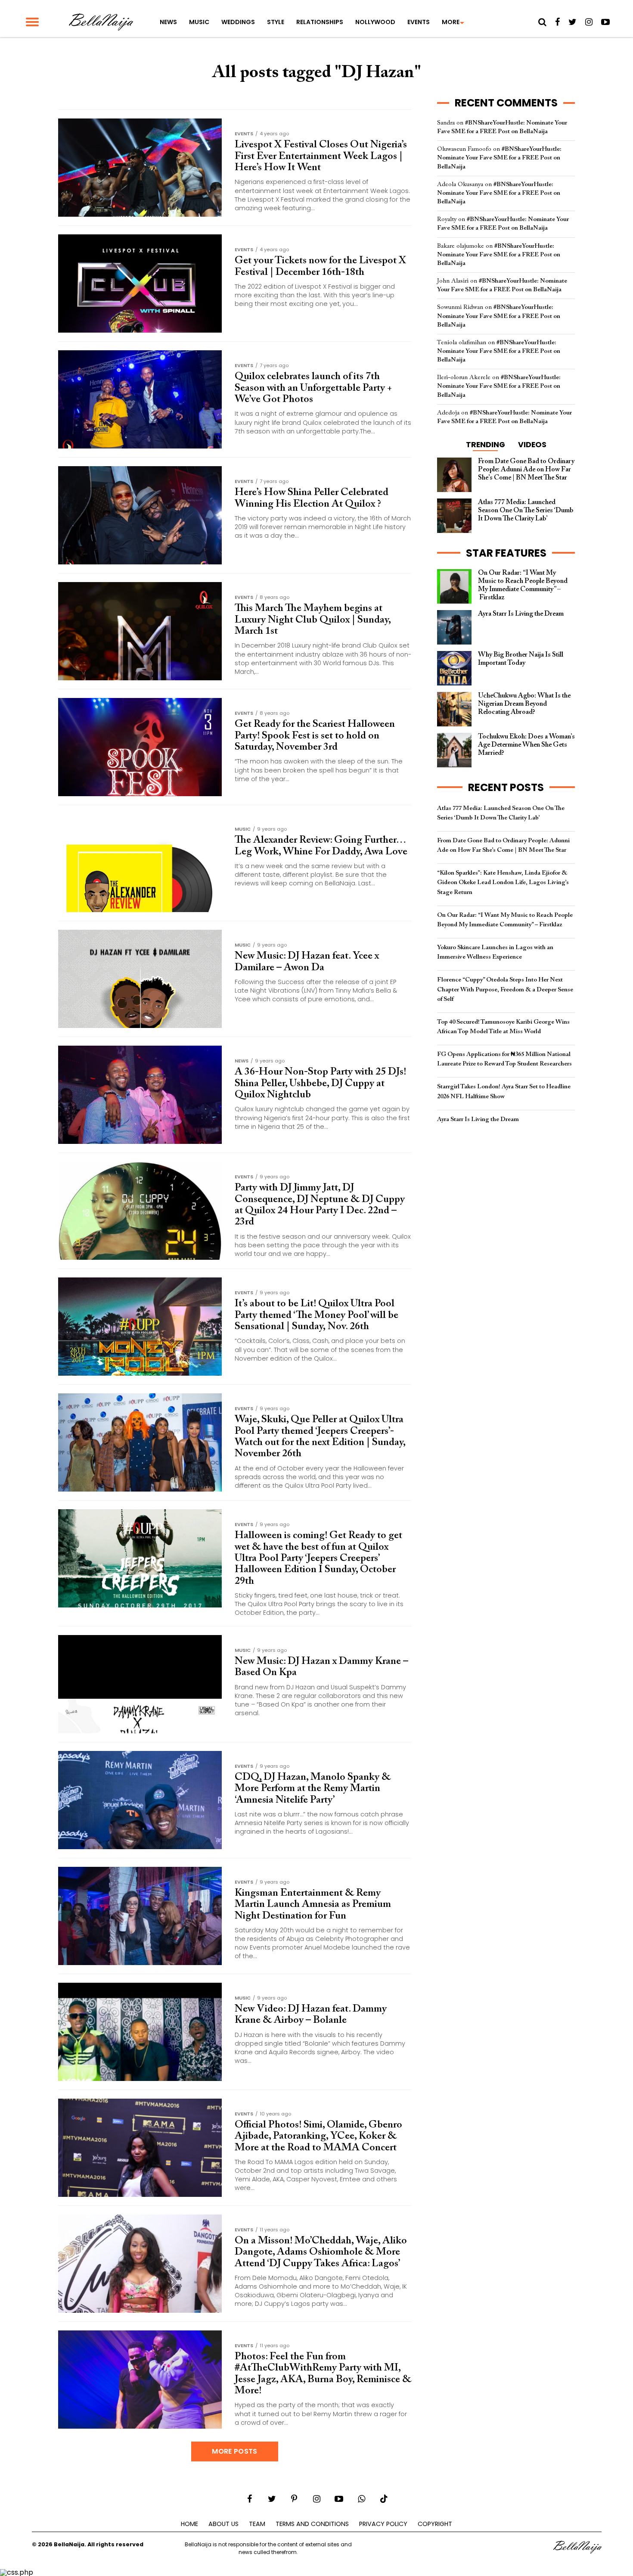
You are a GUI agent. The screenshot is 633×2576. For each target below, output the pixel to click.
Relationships (320, 22)
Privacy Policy (383, 2524)
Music (199, 22)
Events (419, 22)
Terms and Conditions (312, 2524)
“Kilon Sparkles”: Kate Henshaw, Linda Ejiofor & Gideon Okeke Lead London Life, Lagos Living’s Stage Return (503, 883)
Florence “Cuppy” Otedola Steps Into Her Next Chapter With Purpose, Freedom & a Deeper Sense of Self (505, 989)
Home (189, 2524)
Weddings (238, 22)
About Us (223, 2524)
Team (257, 2524)
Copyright (435, 2524)
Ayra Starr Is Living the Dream (478, 1120)
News (168, 22)
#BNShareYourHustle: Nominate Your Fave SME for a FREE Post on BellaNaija (499, 158)
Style (276, 22)
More (451, 22)
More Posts (234, 2451)
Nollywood (375, 22)
